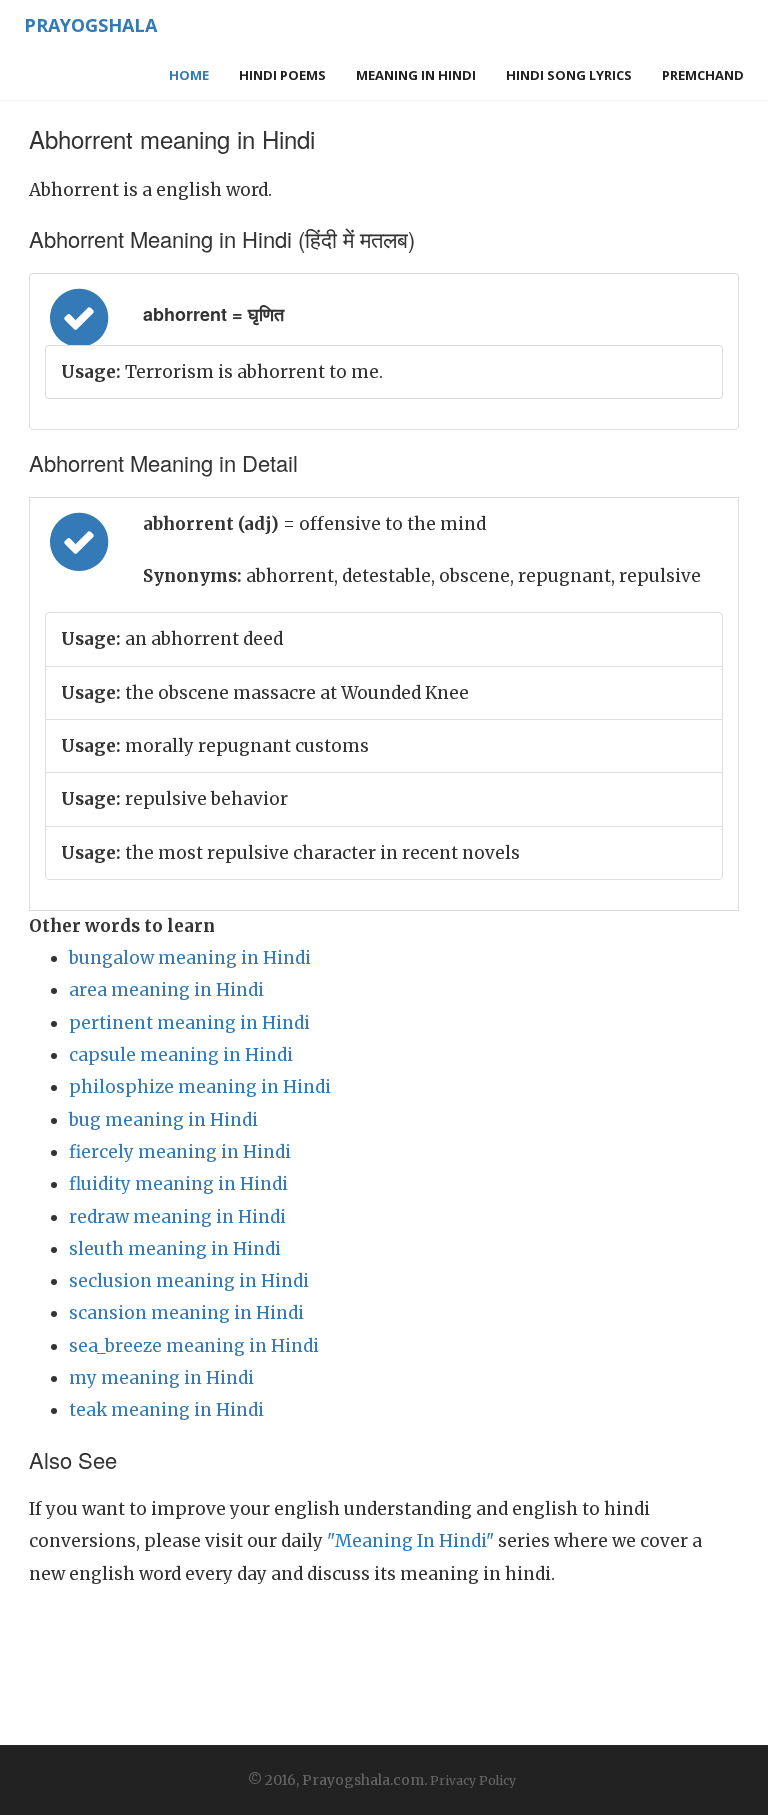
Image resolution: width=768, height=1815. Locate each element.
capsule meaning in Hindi (181, 1055)
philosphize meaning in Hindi (200, 1087)
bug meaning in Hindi (163, 1120)
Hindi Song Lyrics (569, 75)
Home (189, 75)
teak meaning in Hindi (166, 1410)
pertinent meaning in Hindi (189, 1023)
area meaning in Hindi (166, 990)
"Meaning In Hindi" (410, 1541)
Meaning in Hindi (416, 75)
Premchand (703, 75)
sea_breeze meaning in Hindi (194, 1346)
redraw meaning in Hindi (177, 1217)
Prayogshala (90, 25)
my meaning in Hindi (161, 1378)
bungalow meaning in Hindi (190, 958)
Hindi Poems (282, 75)
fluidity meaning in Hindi (178, 1184)
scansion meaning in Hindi (186, 1313)
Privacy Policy (473, 1780)
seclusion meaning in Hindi (189, 1281)
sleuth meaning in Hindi (175, 1249)
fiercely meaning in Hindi (180, 1152)
